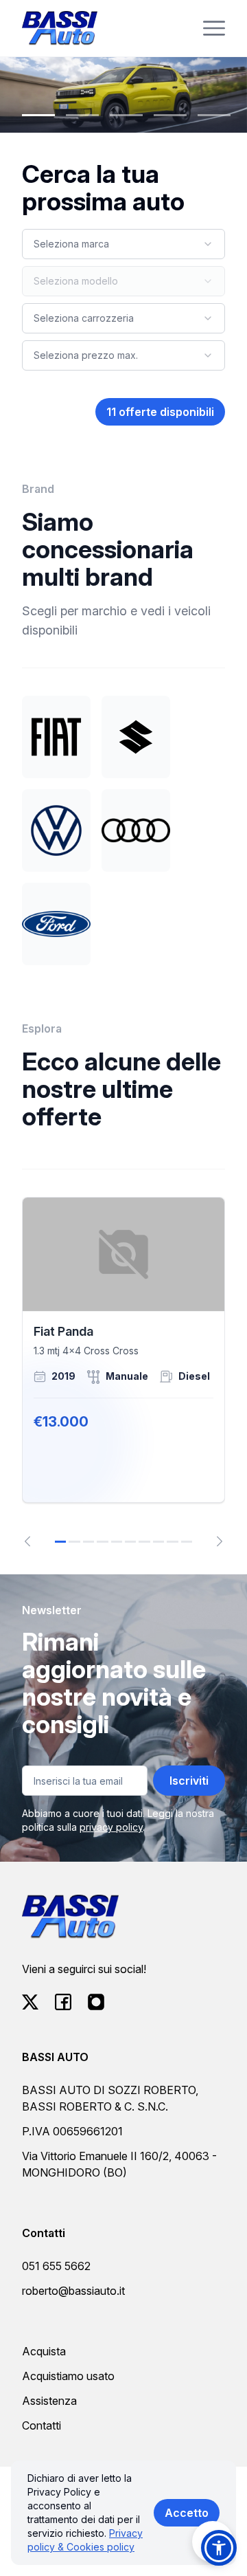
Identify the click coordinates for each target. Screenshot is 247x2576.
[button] (219, 2548)
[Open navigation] (214, 28)
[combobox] (123, 244)
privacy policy (111, 1827)
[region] (123, 1372)
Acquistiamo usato (68, 2376)
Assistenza (49, 2401)
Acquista (44, 2351)
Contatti (42, 2425)
